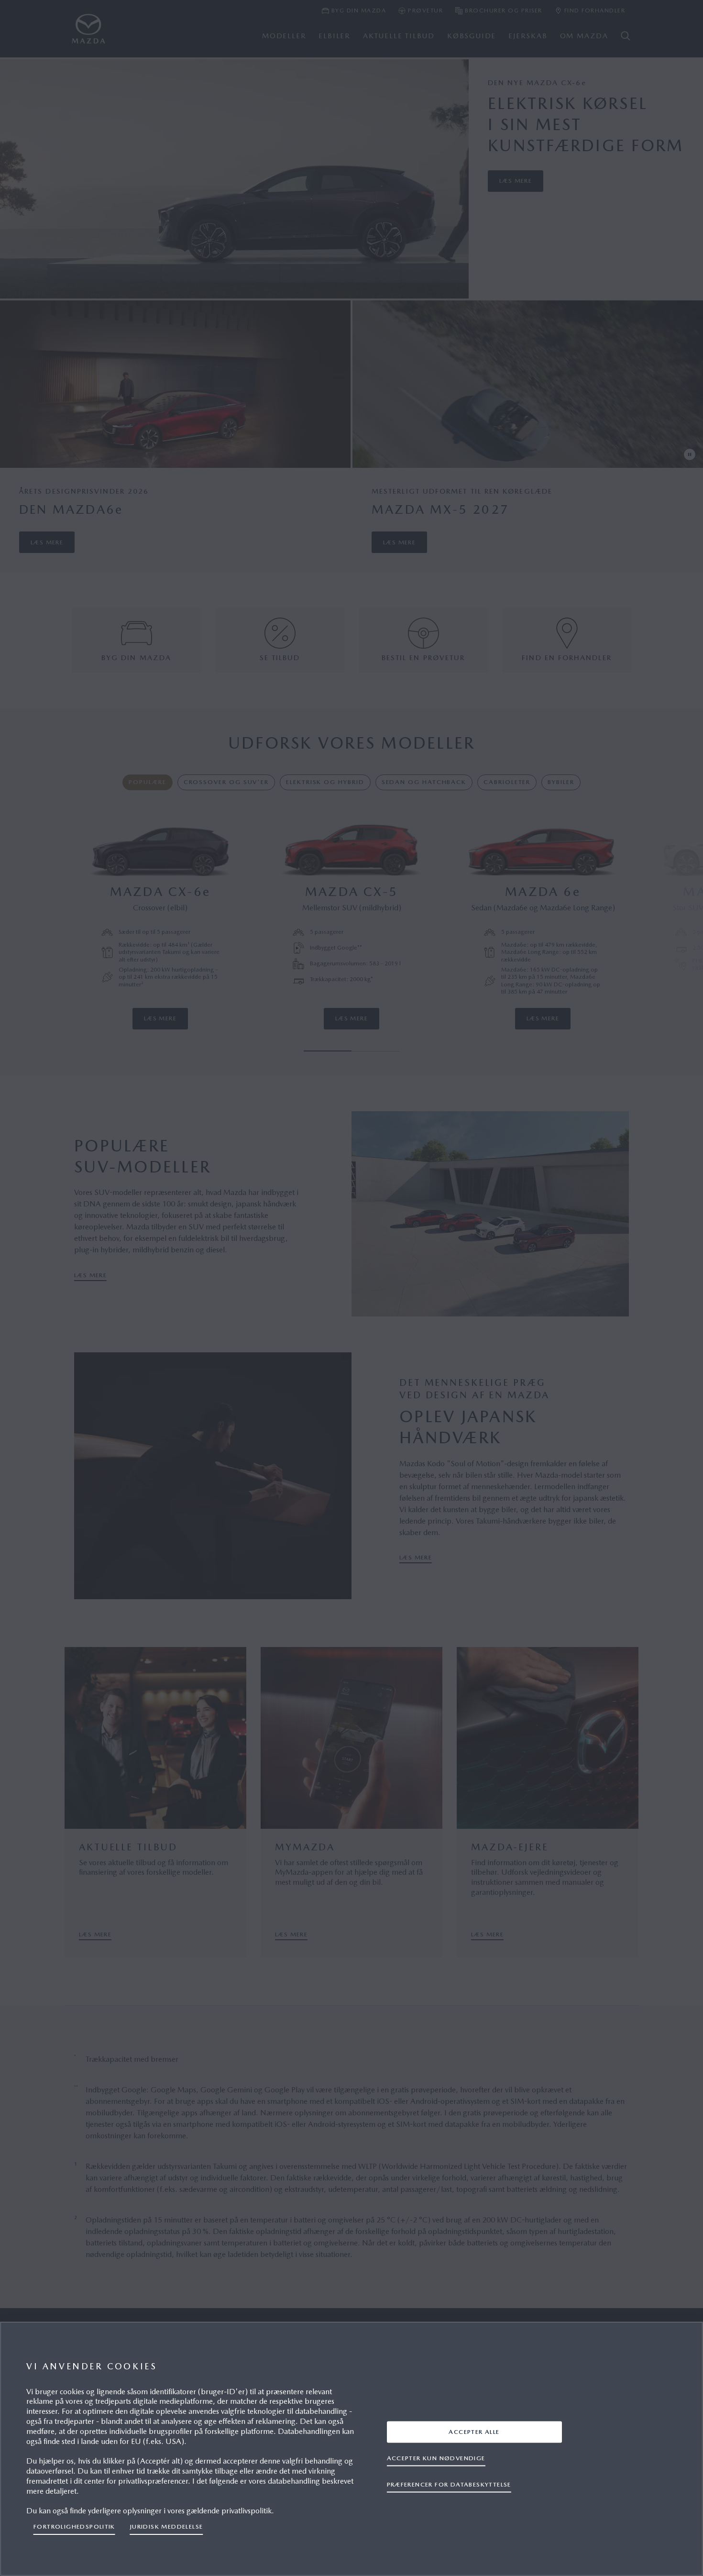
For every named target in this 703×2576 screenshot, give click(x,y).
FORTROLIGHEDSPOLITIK (74, 2526)
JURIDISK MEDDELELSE (166, 2526)
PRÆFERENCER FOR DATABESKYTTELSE (449, 2484)
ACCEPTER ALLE (474, 2432)
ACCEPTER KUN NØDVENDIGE (436, 2458)
